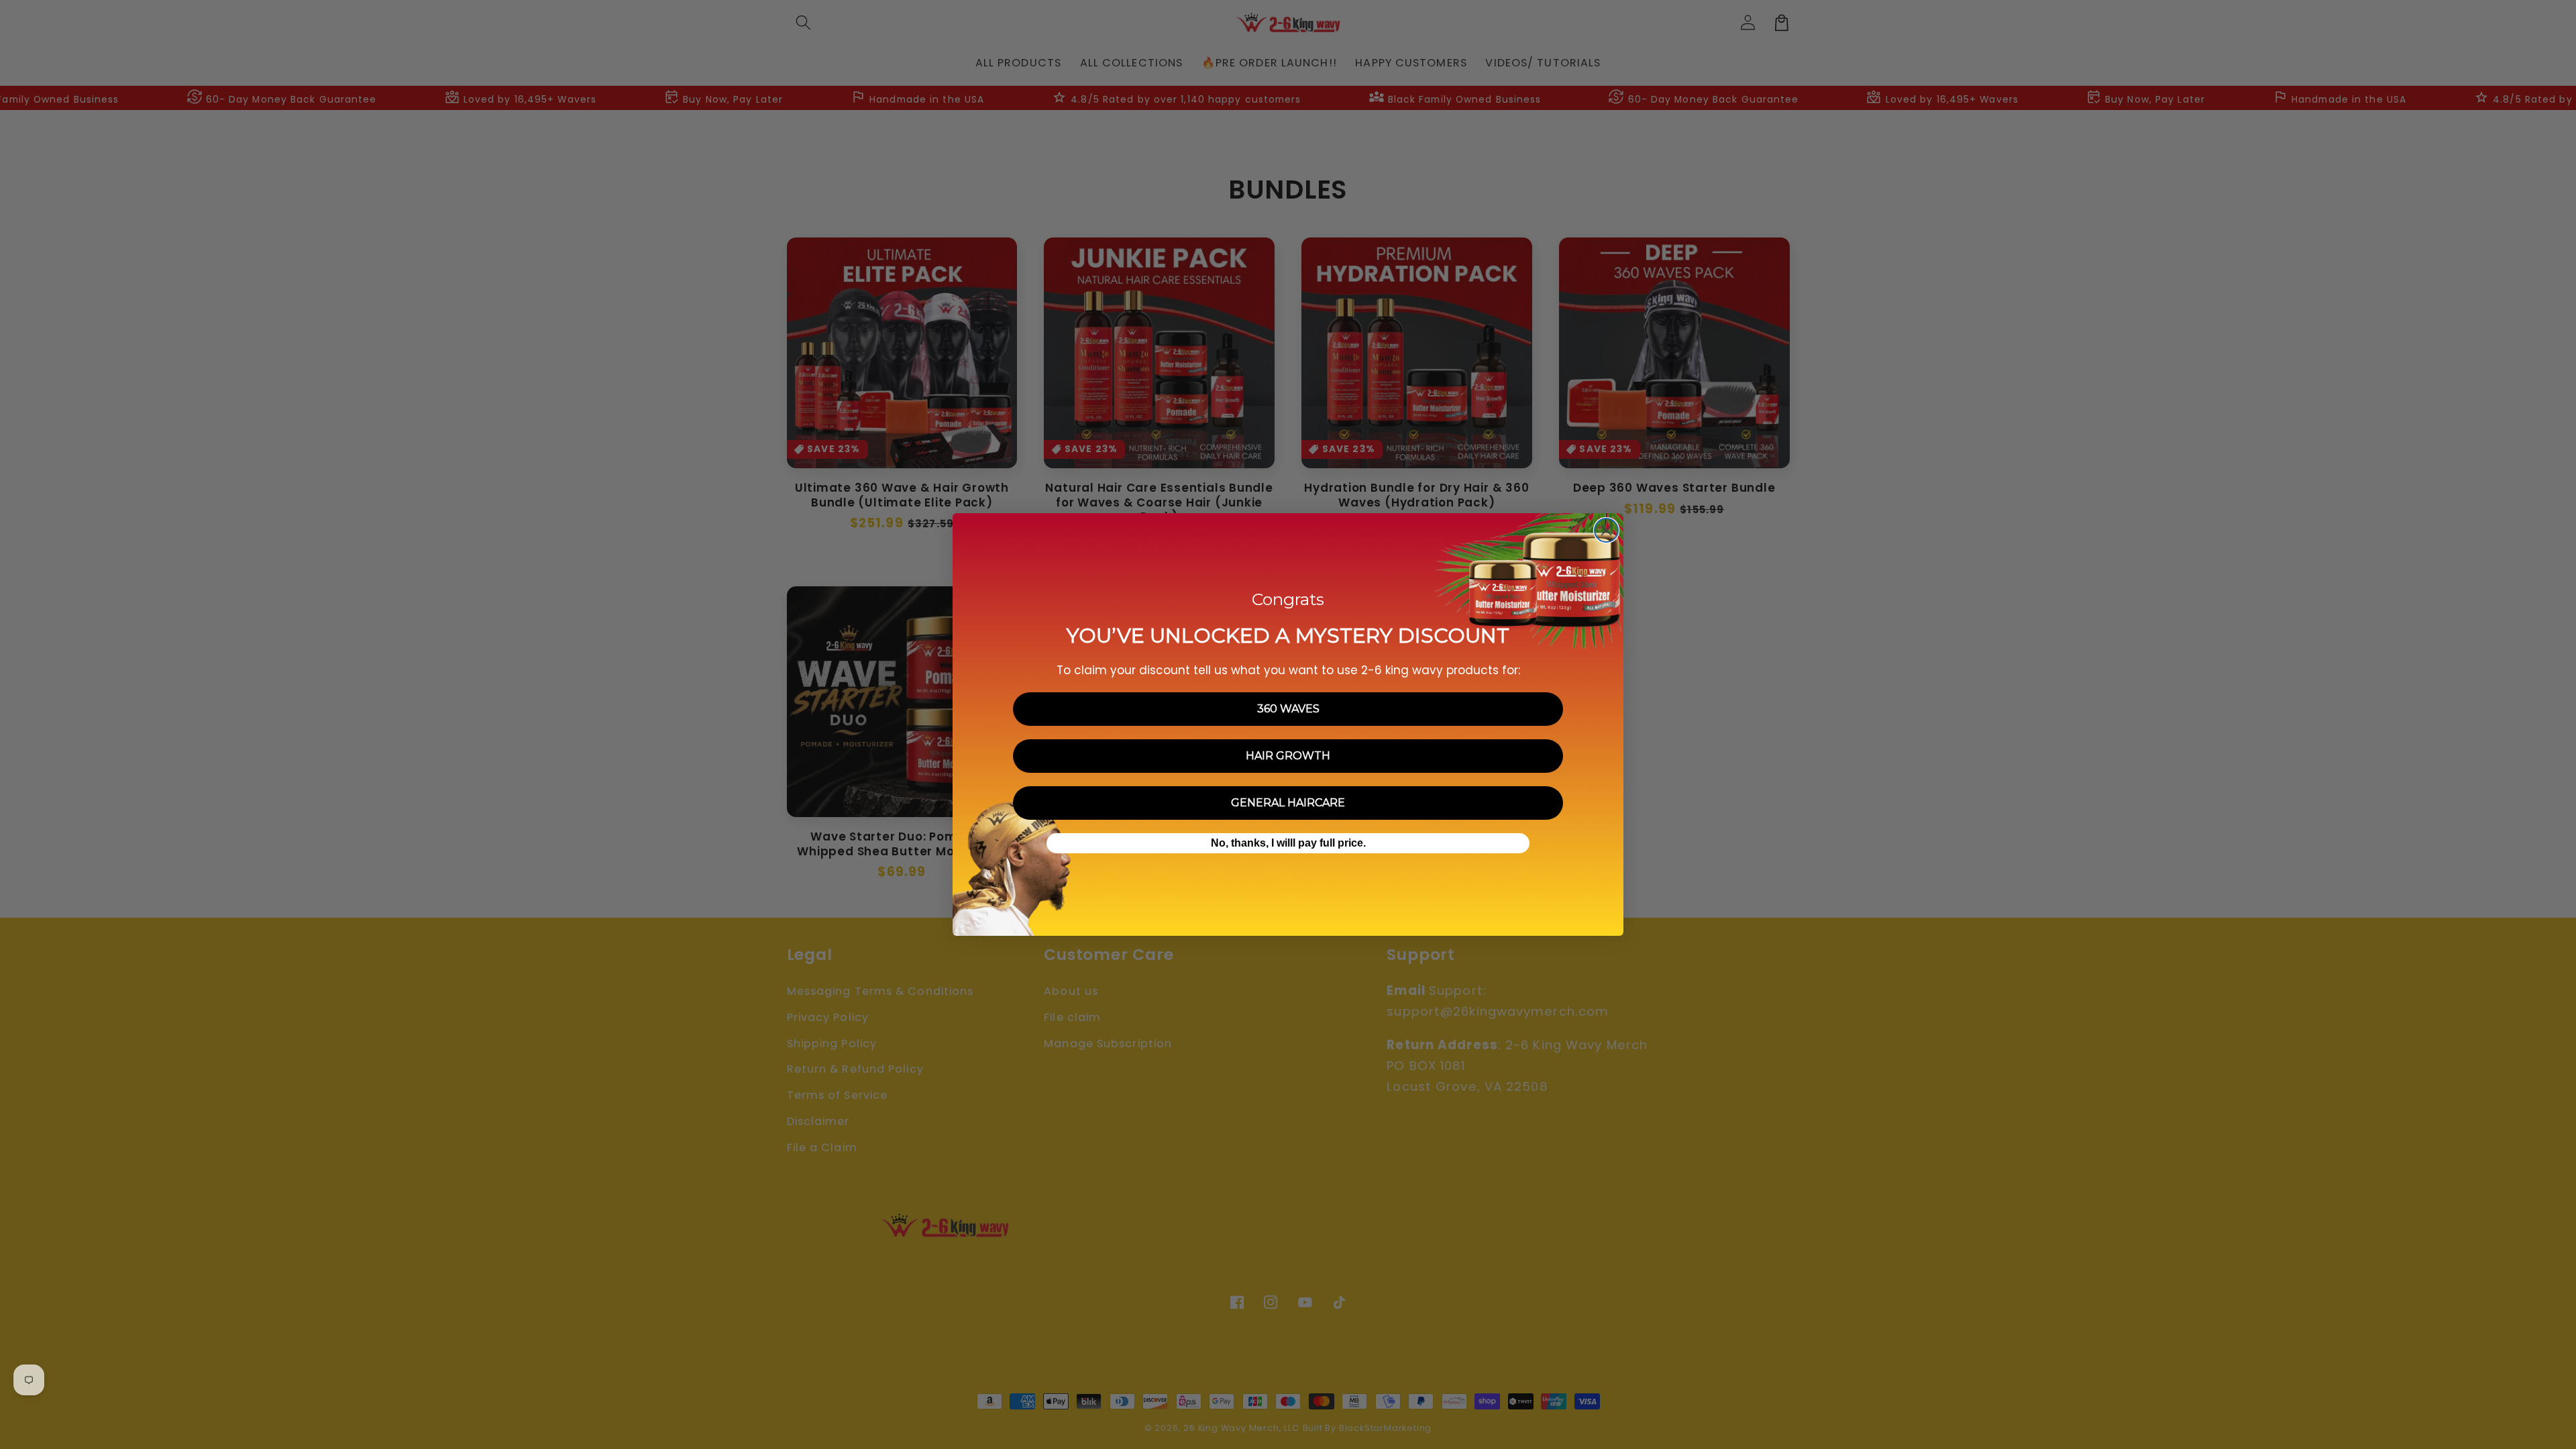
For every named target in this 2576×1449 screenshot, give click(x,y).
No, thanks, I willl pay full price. (1288, 843)
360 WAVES (1288, 709)
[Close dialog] (1606, 530)
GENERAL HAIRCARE (1288, 803)
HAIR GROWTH (1288, 756)
